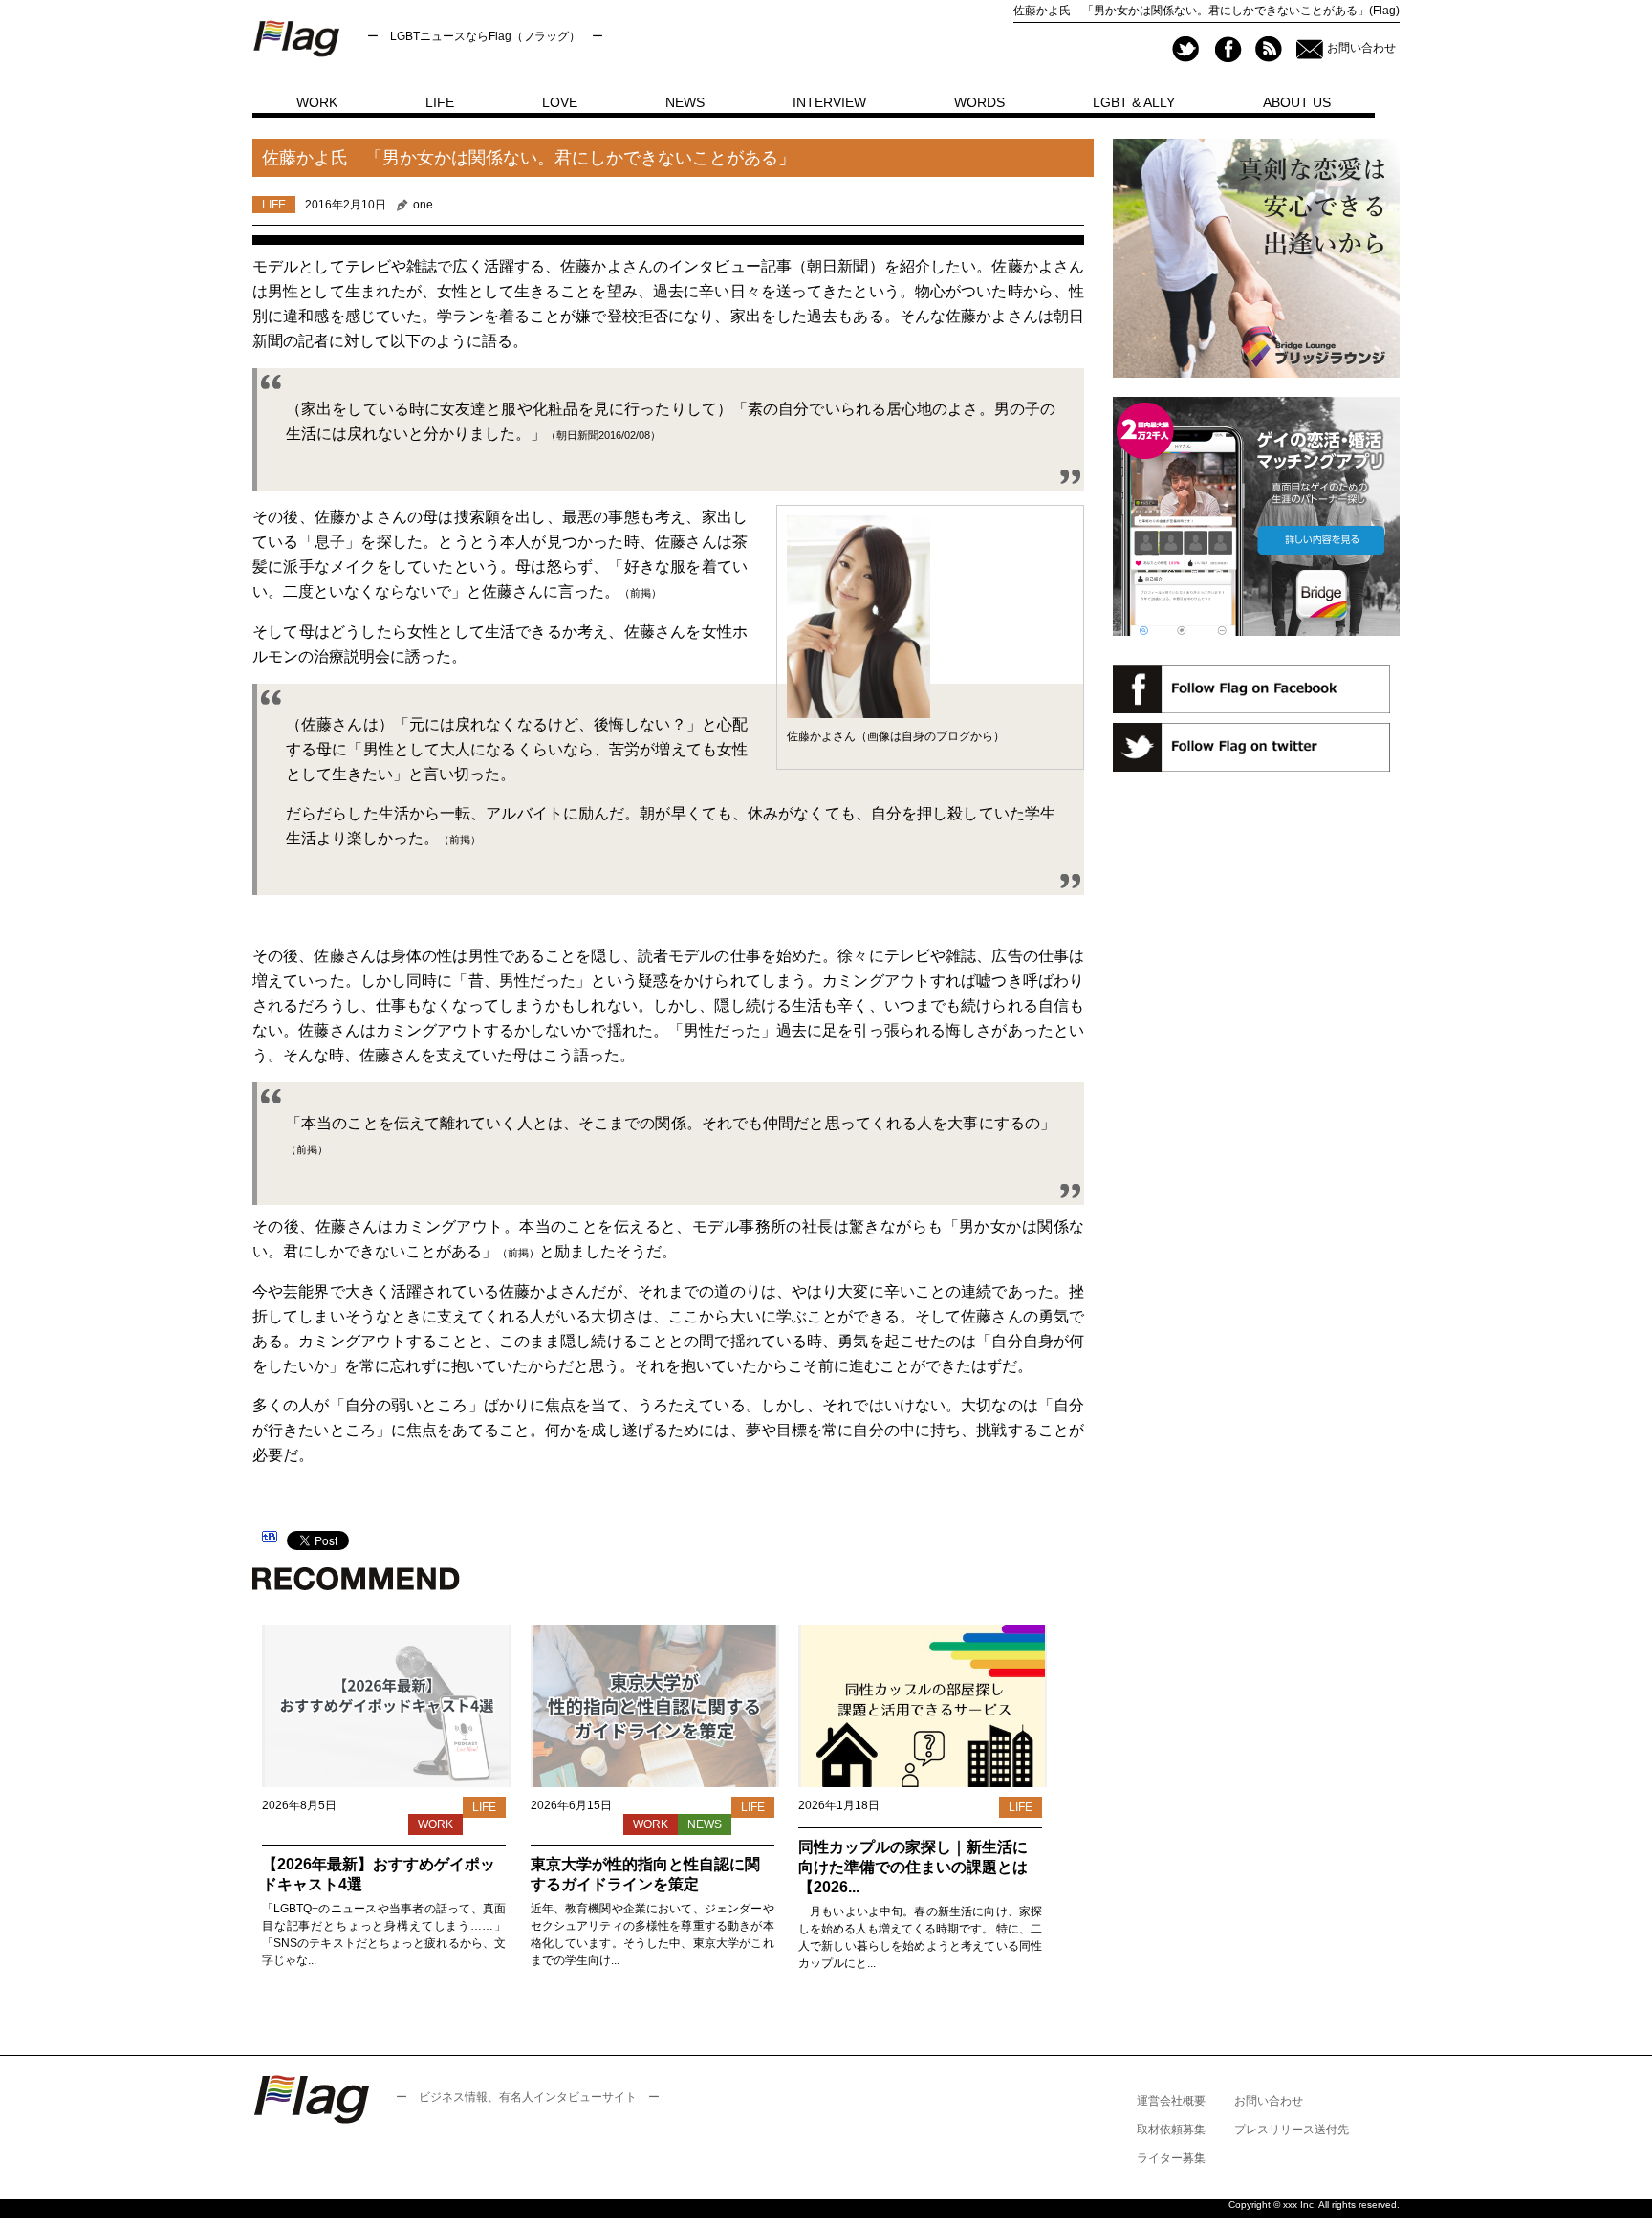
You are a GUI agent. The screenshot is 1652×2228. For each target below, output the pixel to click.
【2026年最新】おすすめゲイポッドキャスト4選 (379, 1874)
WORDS (979, 102)
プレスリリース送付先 (1292, 2130)
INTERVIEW (829, 102)
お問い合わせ (1361, 48)
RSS (1268, 49)
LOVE (560, 102)
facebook (1227, 49)
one (423, 205)
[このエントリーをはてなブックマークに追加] (270, 1539)
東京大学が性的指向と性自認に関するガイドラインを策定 (645, 1874)
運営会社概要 (1171, 2101)
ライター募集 (1171, 2158)
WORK (317, 102)
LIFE (440, 102)
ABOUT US (1297, 102)
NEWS (685, 102)
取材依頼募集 (1171, 2130)
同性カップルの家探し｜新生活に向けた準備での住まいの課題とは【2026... (913, 1867)
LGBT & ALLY (1134, 102)
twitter (1186, 49)
